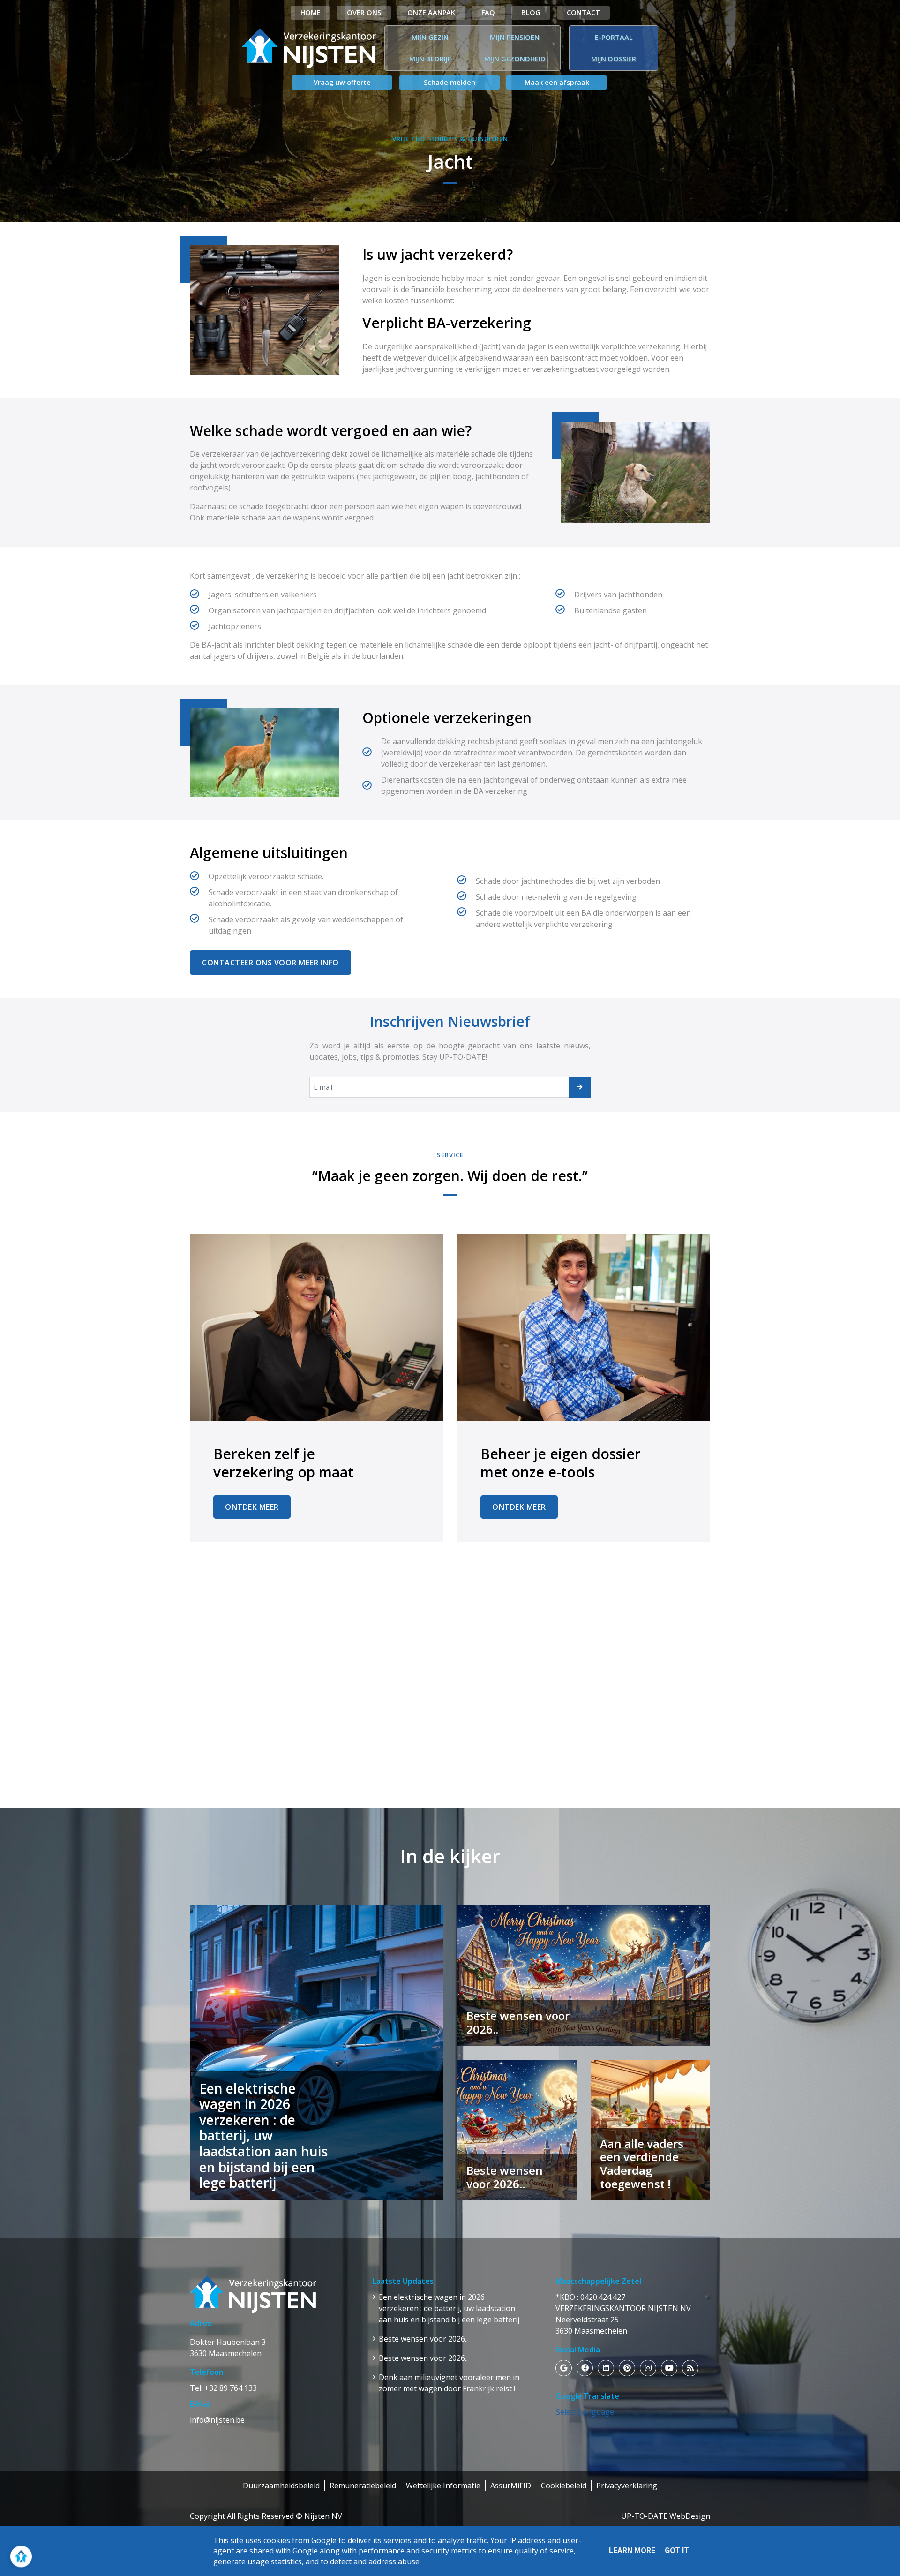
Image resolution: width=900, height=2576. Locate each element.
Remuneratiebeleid (363, 2486)
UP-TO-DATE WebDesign (666, 2516)
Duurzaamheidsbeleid (281, 2486)
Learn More (632, 2550)
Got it (677, 2550)
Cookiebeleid (564, 2486)
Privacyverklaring (627, 2486)
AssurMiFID (511, 2486)
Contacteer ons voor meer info (270, 963)
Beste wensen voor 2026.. (423, 2339)
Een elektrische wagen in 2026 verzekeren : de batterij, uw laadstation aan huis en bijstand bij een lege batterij (449, 2308)
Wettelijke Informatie (443, 2486)
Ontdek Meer (252, 1507)
